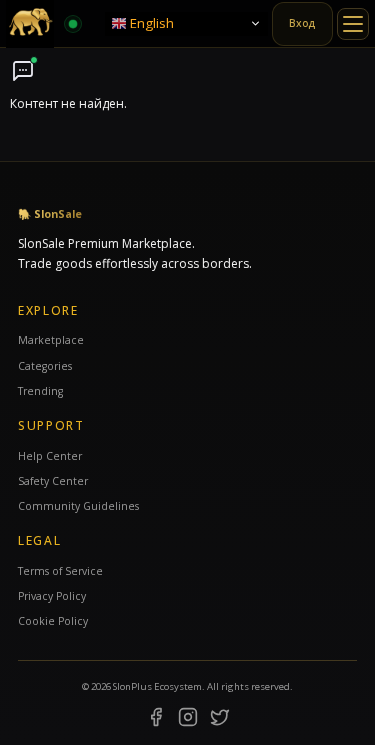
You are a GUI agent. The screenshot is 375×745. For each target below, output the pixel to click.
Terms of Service (60, 571)
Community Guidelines (78, 506)
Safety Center (53, 481)
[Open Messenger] (23, 71)
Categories (45, 366)
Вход (302, 23)
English (150, 22)
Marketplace (51, 340)
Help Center (50, 456)
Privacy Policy (52, 596)
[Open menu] (353, 24)
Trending (40, 391)
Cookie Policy (53, 621)
